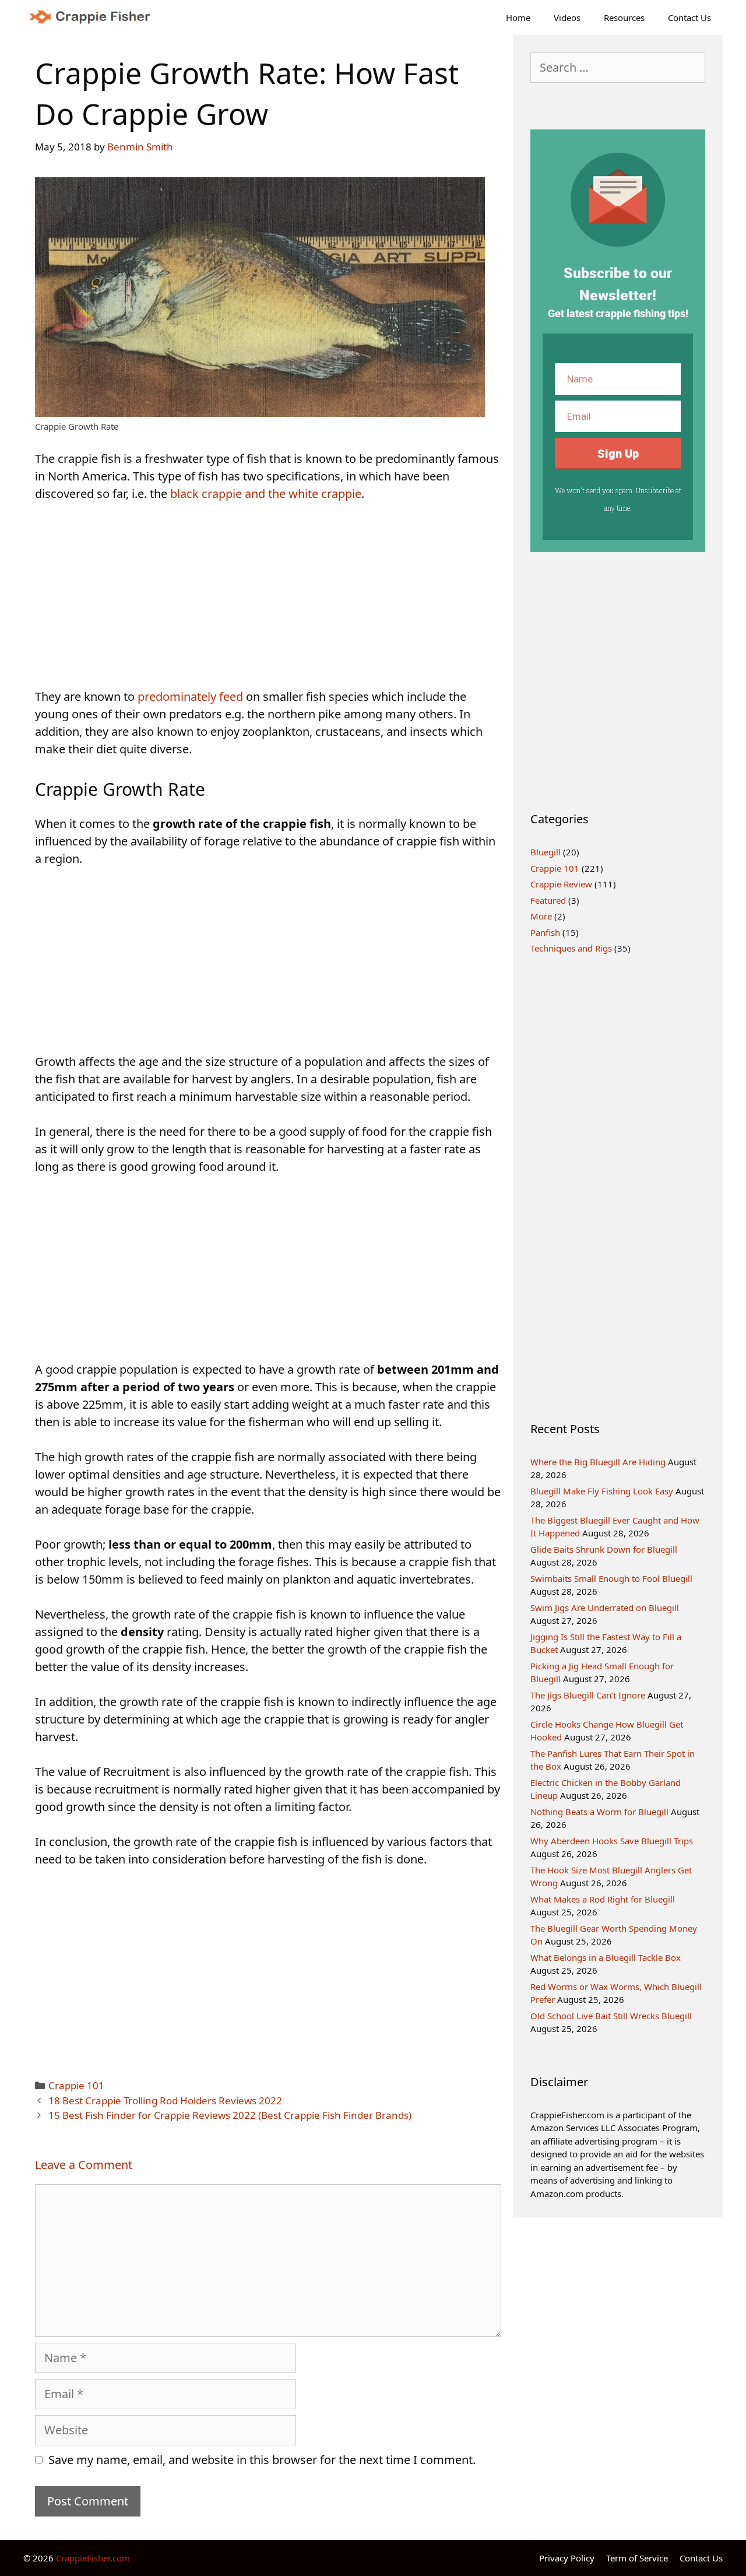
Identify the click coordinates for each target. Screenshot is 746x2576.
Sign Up (618, 453)
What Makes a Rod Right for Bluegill (603, 1899)
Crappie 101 (76, 2085)
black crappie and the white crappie (266, 494)
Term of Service (637, 2558)
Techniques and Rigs (571, 948)
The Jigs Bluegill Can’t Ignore (588, 1695)
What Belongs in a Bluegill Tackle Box (606, 1957)
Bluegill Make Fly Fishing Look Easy (602, 1491)
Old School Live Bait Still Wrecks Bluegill (611, 2016)
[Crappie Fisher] (94, 17)
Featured (548, 900)
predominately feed (190, 696)
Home (518, 17)
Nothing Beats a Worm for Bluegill (599, 1812)
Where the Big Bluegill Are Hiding (598, 1462)
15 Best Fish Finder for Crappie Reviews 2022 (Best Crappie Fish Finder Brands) (230, 2115)
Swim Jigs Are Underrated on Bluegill (605, 1608)
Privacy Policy (567, 2558)
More (541, 916)
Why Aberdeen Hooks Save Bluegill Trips (612, 1841)
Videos (567, 17)
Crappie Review (561, 884)
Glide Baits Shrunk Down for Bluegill (604, 1549)
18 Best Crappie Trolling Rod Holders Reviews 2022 (165, 2101)
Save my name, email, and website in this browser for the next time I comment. (262, 2460)
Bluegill (546, 852)
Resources (624, 17)
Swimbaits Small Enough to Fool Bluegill (611, 1578)
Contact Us (689, 17)
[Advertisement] (268, 602)
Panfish (545, 932)
